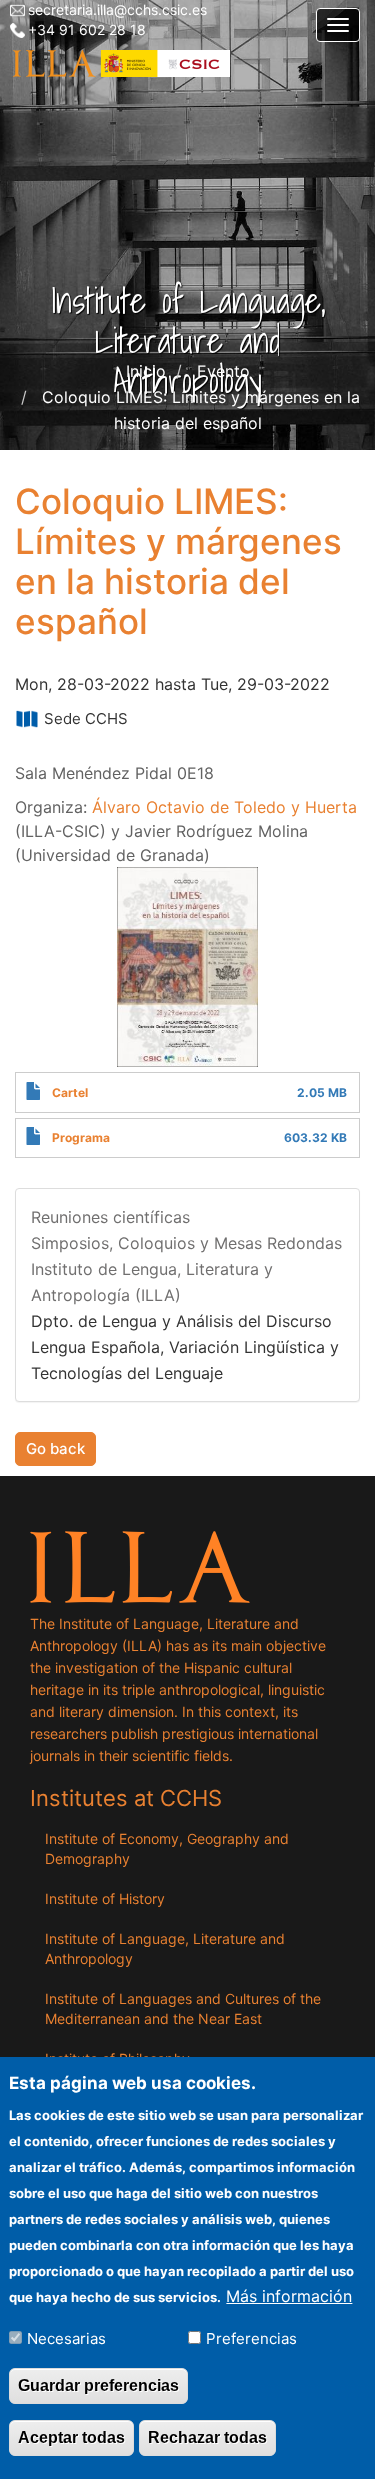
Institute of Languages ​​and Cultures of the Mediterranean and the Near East (183, 2008)
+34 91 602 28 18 (87, 29)
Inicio (146, 371)
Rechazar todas (207, 2437)
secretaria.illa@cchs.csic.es (117, 9)
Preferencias (251, 2338)
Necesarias (66, 2338)
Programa (81, 1137)
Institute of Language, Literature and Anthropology (165, 1948)
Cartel (70, 1092)
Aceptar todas (71, 2437)
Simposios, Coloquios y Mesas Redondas (186, 1243)
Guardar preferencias (98, 2385)
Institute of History (105, 1898)
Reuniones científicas (110, 1217)
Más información (289, 2296)
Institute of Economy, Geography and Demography (167, 1848)
